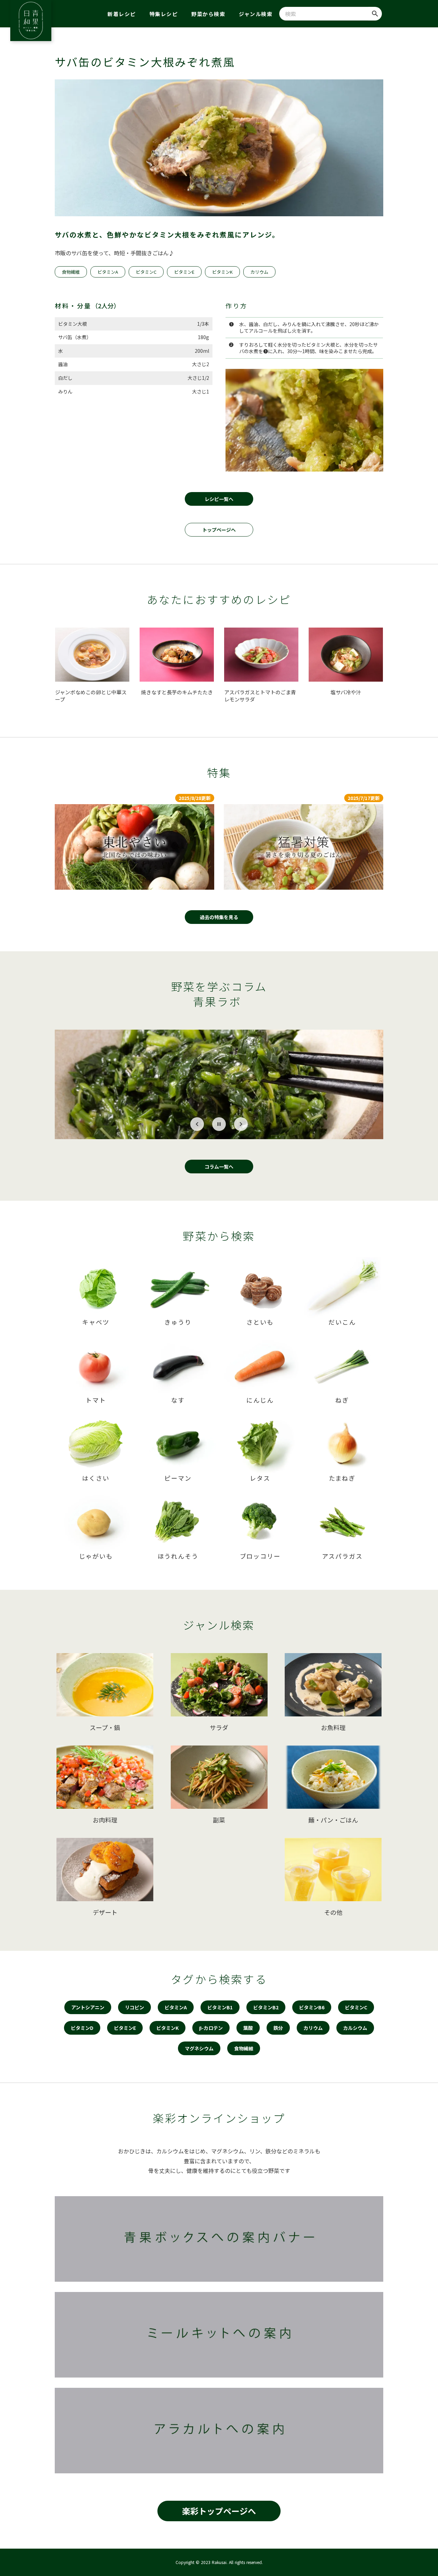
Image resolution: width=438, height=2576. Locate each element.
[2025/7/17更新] (304, 847)
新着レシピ (122, 14)
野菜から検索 (208, 14)
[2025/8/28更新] (134, 847)
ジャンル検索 (256, 14)
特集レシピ (164, 14)
